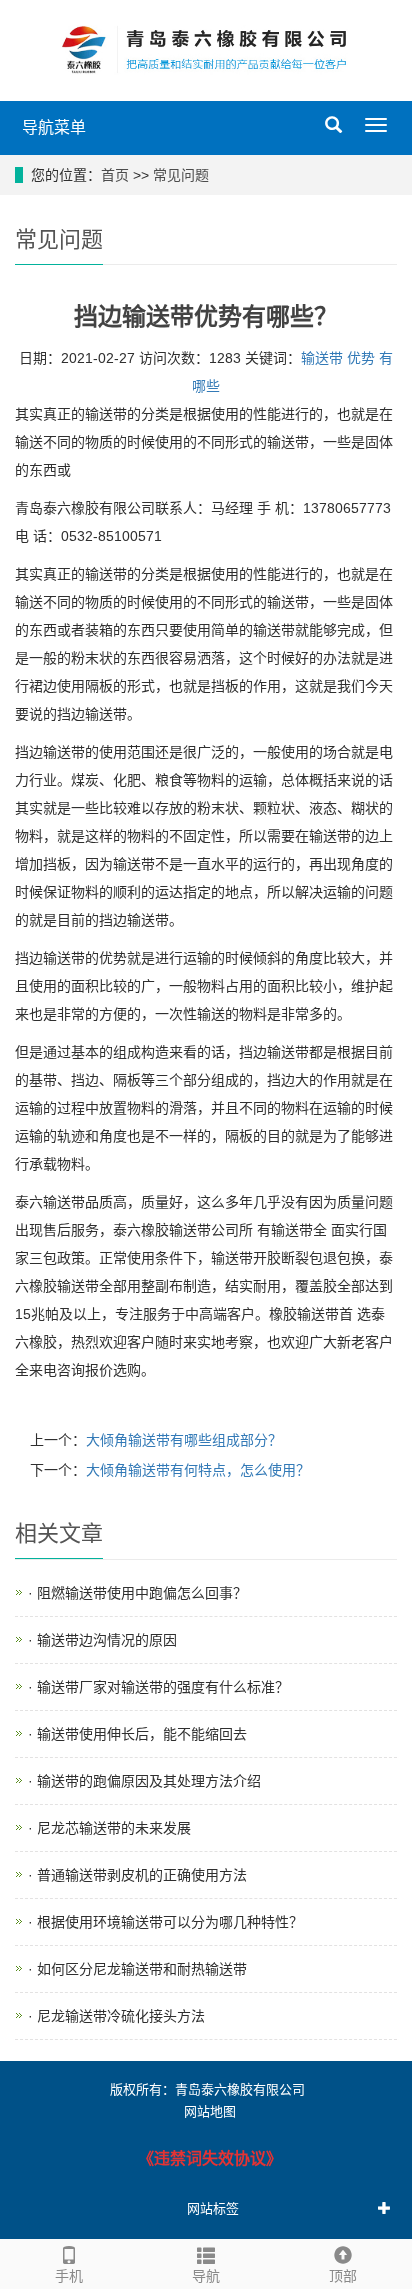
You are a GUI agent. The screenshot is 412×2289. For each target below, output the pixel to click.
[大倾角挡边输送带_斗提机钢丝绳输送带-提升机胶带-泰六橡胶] (206, 50)
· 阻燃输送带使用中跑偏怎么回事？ (137, 1593)
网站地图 (210, 2111)
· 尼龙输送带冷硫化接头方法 (116, 2016)
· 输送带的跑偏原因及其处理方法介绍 (144, 1781)
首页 (115, 175)
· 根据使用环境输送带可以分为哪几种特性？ (165, 1922)
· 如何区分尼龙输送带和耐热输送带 (137, 1969)
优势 (361, 358)
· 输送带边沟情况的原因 (102, 1640)
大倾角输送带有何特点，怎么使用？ (198, 1470)
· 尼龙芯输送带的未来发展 (109, 1828)
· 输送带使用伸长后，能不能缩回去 (137, 1734)
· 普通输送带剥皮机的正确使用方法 (137, 1875)
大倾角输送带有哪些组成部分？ (184, 1440)
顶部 (343, 2276)
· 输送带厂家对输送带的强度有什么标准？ (158, 1687)
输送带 (322, 358)
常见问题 (181, 175)
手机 (69, 2276)
